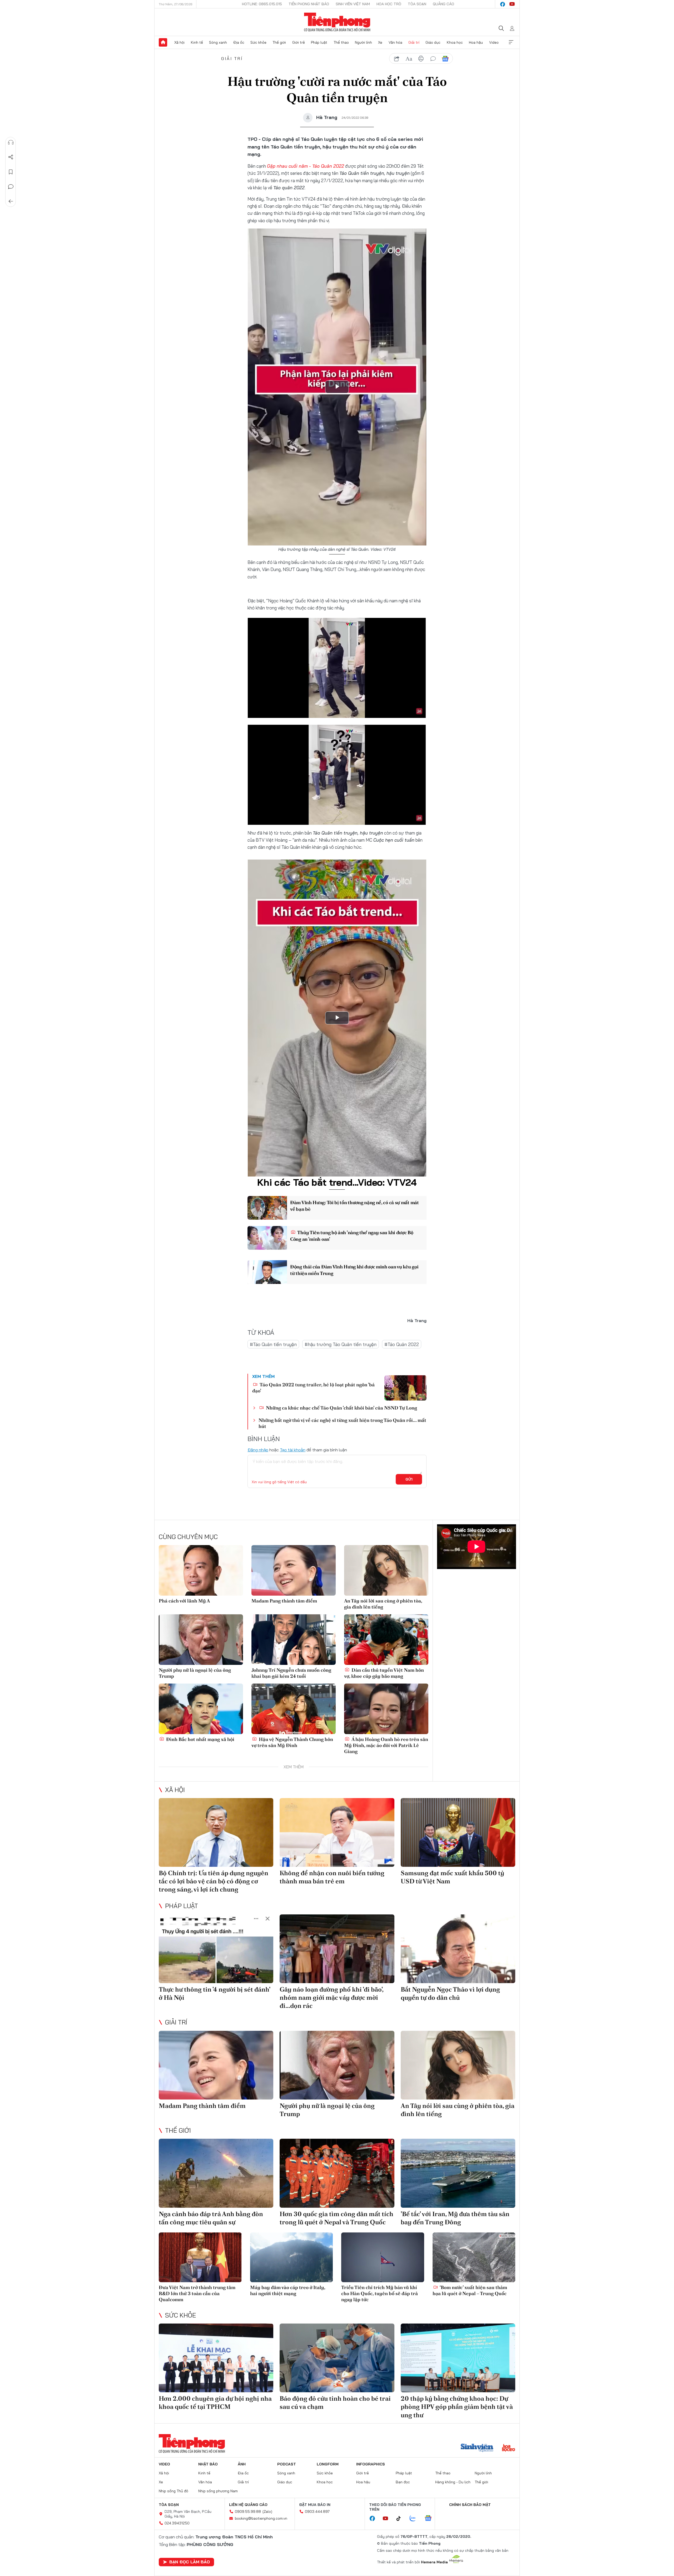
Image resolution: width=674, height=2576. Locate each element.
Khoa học (455, 42)
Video (494, 42)
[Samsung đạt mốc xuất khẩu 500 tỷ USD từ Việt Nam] (458, 1832)
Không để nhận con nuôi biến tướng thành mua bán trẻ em (332, 1877)
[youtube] (512, 4)
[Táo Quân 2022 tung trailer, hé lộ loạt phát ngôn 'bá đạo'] (405, 1388)
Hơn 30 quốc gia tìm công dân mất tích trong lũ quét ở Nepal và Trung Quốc (336, 2218)
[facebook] (503, 4)
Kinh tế (197, 42)
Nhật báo (208, 2464)
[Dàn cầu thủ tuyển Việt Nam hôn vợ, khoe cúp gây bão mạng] (386, 1640)
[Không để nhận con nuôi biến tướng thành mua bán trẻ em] (337, 1832)
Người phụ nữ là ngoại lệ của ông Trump (195, 1673)
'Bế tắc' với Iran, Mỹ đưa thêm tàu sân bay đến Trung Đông (455, 2218)
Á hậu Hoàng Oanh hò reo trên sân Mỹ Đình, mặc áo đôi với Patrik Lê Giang (386, 1745)
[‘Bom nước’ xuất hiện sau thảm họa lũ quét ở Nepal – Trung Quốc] (474, 2257)
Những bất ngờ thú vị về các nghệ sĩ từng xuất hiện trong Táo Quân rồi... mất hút (342, 1423)
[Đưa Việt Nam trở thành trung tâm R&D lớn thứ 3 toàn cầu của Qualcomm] (200, 2257)
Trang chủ (163, 42)
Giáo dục (433, 42)
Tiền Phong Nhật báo (309, 4)
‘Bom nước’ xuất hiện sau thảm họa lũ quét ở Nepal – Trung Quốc (470, 2290)
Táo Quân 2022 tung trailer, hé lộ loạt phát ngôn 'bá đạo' (313, 1388)
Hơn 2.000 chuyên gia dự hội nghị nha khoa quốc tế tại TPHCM (215, 2403)
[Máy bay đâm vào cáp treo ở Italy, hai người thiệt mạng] (292, 2257)
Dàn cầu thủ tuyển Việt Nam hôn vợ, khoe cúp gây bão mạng (384, 1673)
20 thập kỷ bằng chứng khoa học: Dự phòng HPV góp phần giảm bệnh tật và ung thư (457, 2407)
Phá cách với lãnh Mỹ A (184, 1601)
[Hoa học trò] (509, 2448)
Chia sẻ (11, 157)
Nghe (11, 142)
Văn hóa (395, 42)
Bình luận (11, 187)
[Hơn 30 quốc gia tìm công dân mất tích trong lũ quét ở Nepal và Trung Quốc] (337, 2173)
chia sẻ (397, 59)
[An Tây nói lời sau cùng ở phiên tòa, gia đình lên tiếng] (386, 1570)
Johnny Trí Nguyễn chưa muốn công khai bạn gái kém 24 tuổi (291, 1673)
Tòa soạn (417, 4)
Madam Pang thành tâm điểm (284, 1601)
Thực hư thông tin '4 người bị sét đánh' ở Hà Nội (214, 1993)
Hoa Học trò (389, 4)
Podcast (287, 2464)
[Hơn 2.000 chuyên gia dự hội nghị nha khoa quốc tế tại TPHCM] (216, 2358)
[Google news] (431, 2519)
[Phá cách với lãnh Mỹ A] (201, 1570)
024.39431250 (177, 2523)
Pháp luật (319, 42)
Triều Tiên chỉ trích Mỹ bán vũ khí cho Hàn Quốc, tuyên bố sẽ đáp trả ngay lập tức (380, 2294)
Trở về (11, 201)
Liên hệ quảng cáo (248, 2505)
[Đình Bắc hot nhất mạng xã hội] (201, 1709)
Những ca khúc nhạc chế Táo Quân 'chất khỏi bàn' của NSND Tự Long (341, 1408)
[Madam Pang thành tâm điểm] (294, 1570)
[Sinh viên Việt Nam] (477, 2448)
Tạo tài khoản (293, 1450)
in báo (421, 59)
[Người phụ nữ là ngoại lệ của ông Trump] (201, 1640)
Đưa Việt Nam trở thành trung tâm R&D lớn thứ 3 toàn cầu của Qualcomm (197, 2294)
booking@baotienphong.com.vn (261, 2518)
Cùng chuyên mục (188, 1537)
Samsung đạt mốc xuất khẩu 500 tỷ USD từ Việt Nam (452, 1877)
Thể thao (341, 42)
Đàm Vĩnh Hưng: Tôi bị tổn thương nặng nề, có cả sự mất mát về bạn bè (355, 1206)
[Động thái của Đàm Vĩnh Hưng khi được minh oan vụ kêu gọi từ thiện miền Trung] (267, 1272)
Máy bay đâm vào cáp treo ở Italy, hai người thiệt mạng (288, 2290)
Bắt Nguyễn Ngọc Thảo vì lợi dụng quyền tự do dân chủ (450, 1993)
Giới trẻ (299, 42)
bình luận (433, 59)
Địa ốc (239, 42)
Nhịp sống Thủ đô (174, 2491)
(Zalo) (267, 2512)
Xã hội (179, 42)
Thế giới (279, 42)
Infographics (371, 2464)
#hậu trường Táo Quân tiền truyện (341, 1344)
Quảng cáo (443, 4)
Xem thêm (511, 42)
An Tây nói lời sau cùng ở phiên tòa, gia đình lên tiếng (383, 1604)
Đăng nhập (258, 1450)
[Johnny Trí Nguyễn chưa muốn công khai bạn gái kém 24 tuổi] (294, 1640)
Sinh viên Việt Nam (353, 4)
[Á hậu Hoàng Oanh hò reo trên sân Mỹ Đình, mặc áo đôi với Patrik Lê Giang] (386, 1709)
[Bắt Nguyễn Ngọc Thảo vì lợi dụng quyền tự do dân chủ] (458, 1949)
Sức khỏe (258, 42)
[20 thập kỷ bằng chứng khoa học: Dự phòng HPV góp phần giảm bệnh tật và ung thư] (458, 2358)
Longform (328, 2464)
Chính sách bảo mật (470, 2505)
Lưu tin (11, 172)
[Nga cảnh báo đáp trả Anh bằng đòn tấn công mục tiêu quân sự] (216, 2173)
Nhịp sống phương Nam (218, 2491)
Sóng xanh (218, 42)
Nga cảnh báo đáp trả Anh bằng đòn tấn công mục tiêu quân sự (211, 2218)
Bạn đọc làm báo (190, 2562)
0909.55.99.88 (248, 2512)
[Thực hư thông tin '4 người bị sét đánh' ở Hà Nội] (216, 1949)
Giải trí (414, 42)
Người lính (363, 42)
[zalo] (415, 2519)
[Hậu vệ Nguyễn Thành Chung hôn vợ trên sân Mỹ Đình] (294, 1709)
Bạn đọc (403, 2482)
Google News (445, 59)
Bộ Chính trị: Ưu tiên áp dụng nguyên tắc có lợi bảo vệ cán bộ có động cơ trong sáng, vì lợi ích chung (214, 1881)
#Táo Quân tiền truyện (273, 1344)
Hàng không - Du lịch (453, 2482)
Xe (380, 42)
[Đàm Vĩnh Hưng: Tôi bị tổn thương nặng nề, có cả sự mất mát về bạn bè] (267, 1208)
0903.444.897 (317, 2512)
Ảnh (242, 2464)
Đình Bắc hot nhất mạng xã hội (200, 1739)
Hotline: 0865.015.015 (262, 4)
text (409, 59)
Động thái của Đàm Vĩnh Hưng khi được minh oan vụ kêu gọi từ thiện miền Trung (354, 1270)
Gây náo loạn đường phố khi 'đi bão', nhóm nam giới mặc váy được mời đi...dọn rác (331, 1997)
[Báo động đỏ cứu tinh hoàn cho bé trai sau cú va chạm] (337, 2358)
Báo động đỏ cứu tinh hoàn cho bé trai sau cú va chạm (335, 2403)
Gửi (409, 1479)
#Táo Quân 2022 (402, 1344)
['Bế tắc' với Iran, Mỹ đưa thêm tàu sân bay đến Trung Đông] (458, 2173)
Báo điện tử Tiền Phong (337, 22)
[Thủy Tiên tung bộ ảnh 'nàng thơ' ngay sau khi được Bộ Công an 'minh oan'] (267, 1238)
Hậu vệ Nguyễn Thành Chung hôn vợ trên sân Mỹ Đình (292, 1742)
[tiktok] (401, 2519)
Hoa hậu (476, 42)
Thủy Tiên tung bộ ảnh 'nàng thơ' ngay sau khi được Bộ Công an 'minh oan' (352, 1236)
